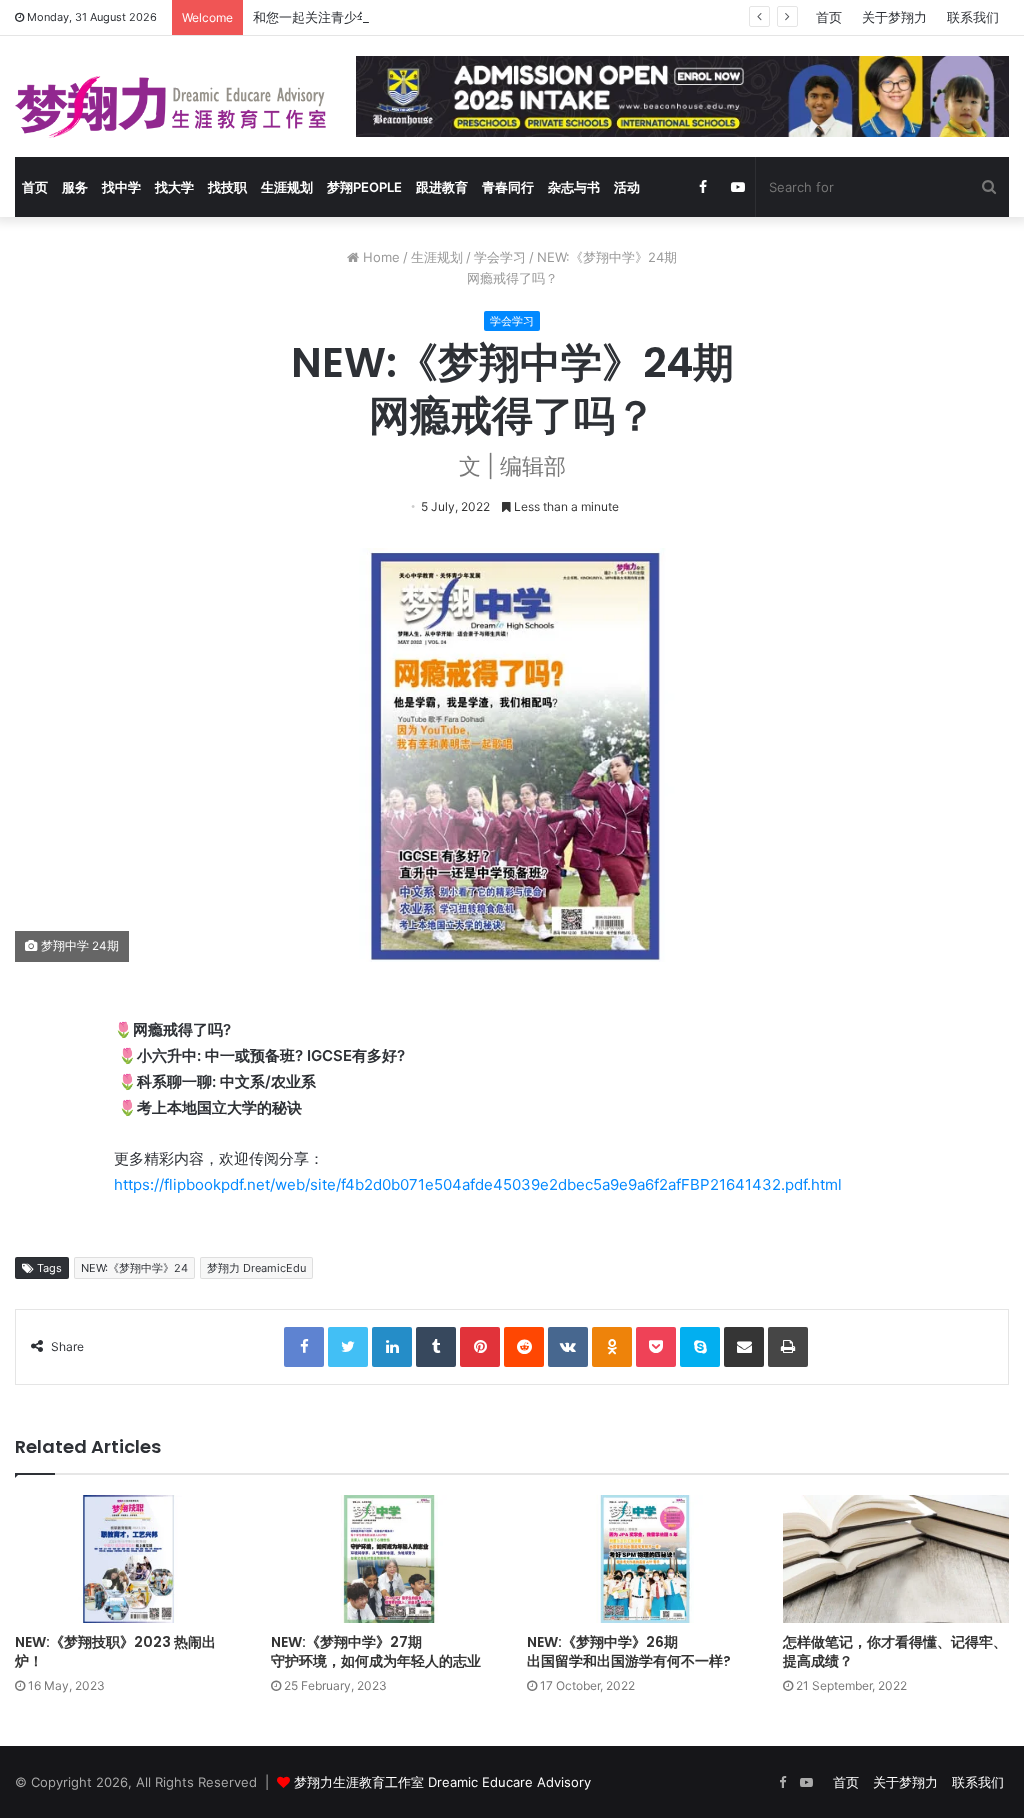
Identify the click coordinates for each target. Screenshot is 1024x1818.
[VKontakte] (568, 1347)
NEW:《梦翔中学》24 (134, 1268)
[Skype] (700, 1347)
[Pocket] (656, 1347)
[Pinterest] (480, 1347)
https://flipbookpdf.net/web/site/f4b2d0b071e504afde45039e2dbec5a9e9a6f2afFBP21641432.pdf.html (478, 1184)
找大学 (174, 187)
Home (379, 257)
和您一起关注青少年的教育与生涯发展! (365, 17)
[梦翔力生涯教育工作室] (170, 107)
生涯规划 (287, 187)
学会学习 (500, 257)
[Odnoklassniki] (612, 1347)
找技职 (227, 187)
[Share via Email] (744, 1347)
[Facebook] (304, 1347)
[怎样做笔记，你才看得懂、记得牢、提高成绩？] (896, 1558)
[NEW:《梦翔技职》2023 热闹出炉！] (128, 1558)
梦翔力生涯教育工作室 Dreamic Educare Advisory (442, 1782)
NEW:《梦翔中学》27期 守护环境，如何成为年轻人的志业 (376, 1651)
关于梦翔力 (894, 17)
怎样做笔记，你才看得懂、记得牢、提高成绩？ (895, 1651)
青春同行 (508, 187)
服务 (75, 187)
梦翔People (364, 187)
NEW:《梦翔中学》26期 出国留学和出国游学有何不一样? (629, 1651)
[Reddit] (524, 1347)
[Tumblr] (436, 1347)
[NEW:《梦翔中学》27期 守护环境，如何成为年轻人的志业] (384, 1558)
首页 (829, 17)
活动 (627, 187)
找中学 (121, 187)
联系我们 (973, 17)
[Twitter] (348, 1347)
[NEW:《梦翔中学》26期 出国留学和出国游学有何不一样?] (640, 1558)
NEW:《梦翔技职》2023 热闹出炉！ (115, 1651)
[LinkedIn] (392, 1347)
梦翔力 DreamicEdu (256, 1268)
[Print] (788, 1347)
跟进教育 (442, 187)
